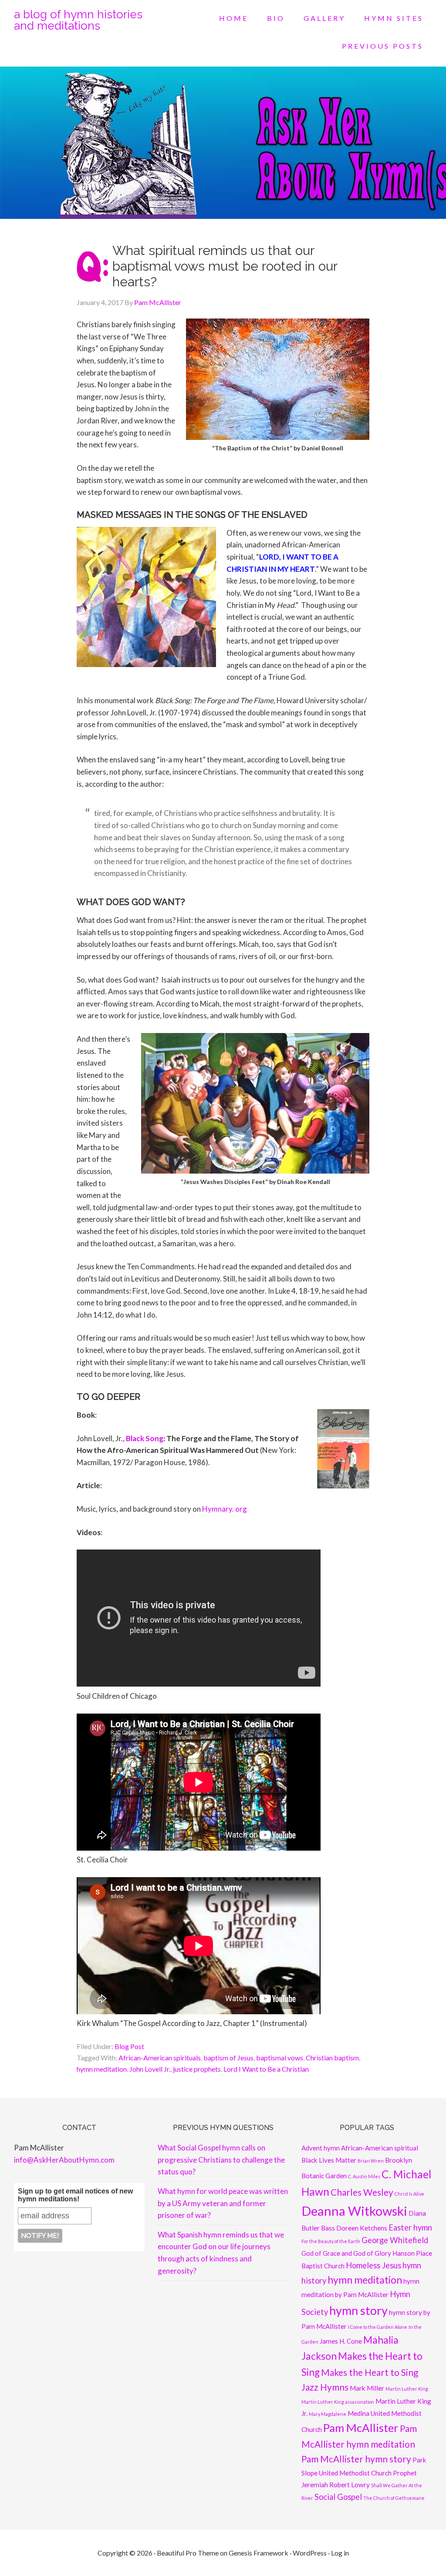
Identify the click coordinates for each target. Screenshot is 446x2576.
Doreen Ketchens (362, 2228)
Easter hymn (410, 2227)
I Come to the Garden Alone (378, 2327)
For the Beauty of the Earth (331, 2241)
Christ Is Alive (409, 2194)
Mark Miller (367, 2388)
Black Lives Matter (329, 2160)
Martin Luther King (407, 2389)
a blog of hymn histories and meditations (78, 20)
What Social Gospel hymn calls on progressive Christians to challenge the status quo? (221, 2160)
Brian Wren (371, 2161)
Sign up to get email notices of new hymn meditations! (75, 2195)
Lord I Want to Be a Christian (266, 2069)
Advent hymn (321, 2148)
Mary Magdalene (328, 2414)
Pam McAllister (361, 2428)
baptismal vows (280, 2058)
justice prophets (197, 2069)
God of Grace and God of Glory (346, 2253)
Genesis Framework (258, 2553)
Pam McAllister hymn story (356, 2459)
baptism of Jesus (228, 2058)
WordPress (310, 2553)
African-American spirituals (160, 2058)
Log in (340, 2553)
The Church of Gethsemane (394, 2498)
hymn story (358, 2310)
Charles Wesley (362, 2192)
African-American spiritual (380, 2148)
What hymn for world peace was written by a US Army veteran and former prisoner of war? (223, 2203)
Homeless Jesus (373, 2265)
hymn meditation (102, 2069)
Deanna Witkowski (354, 2211)
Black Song (145, 1438)
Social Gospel (338, 2497)
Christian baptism (332, 2058)
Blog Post (129, 2046)
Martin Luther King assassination (338, 2402)
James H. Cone (341, 2341)
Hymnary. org (225, 1509)
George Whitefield (395, 2240)
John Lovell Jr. (150, 2069)
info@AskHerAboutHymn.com (64, 2160)
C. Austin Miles (364, 2176)
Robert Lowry (350, 2485)
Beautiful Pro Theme (188, 2553)
